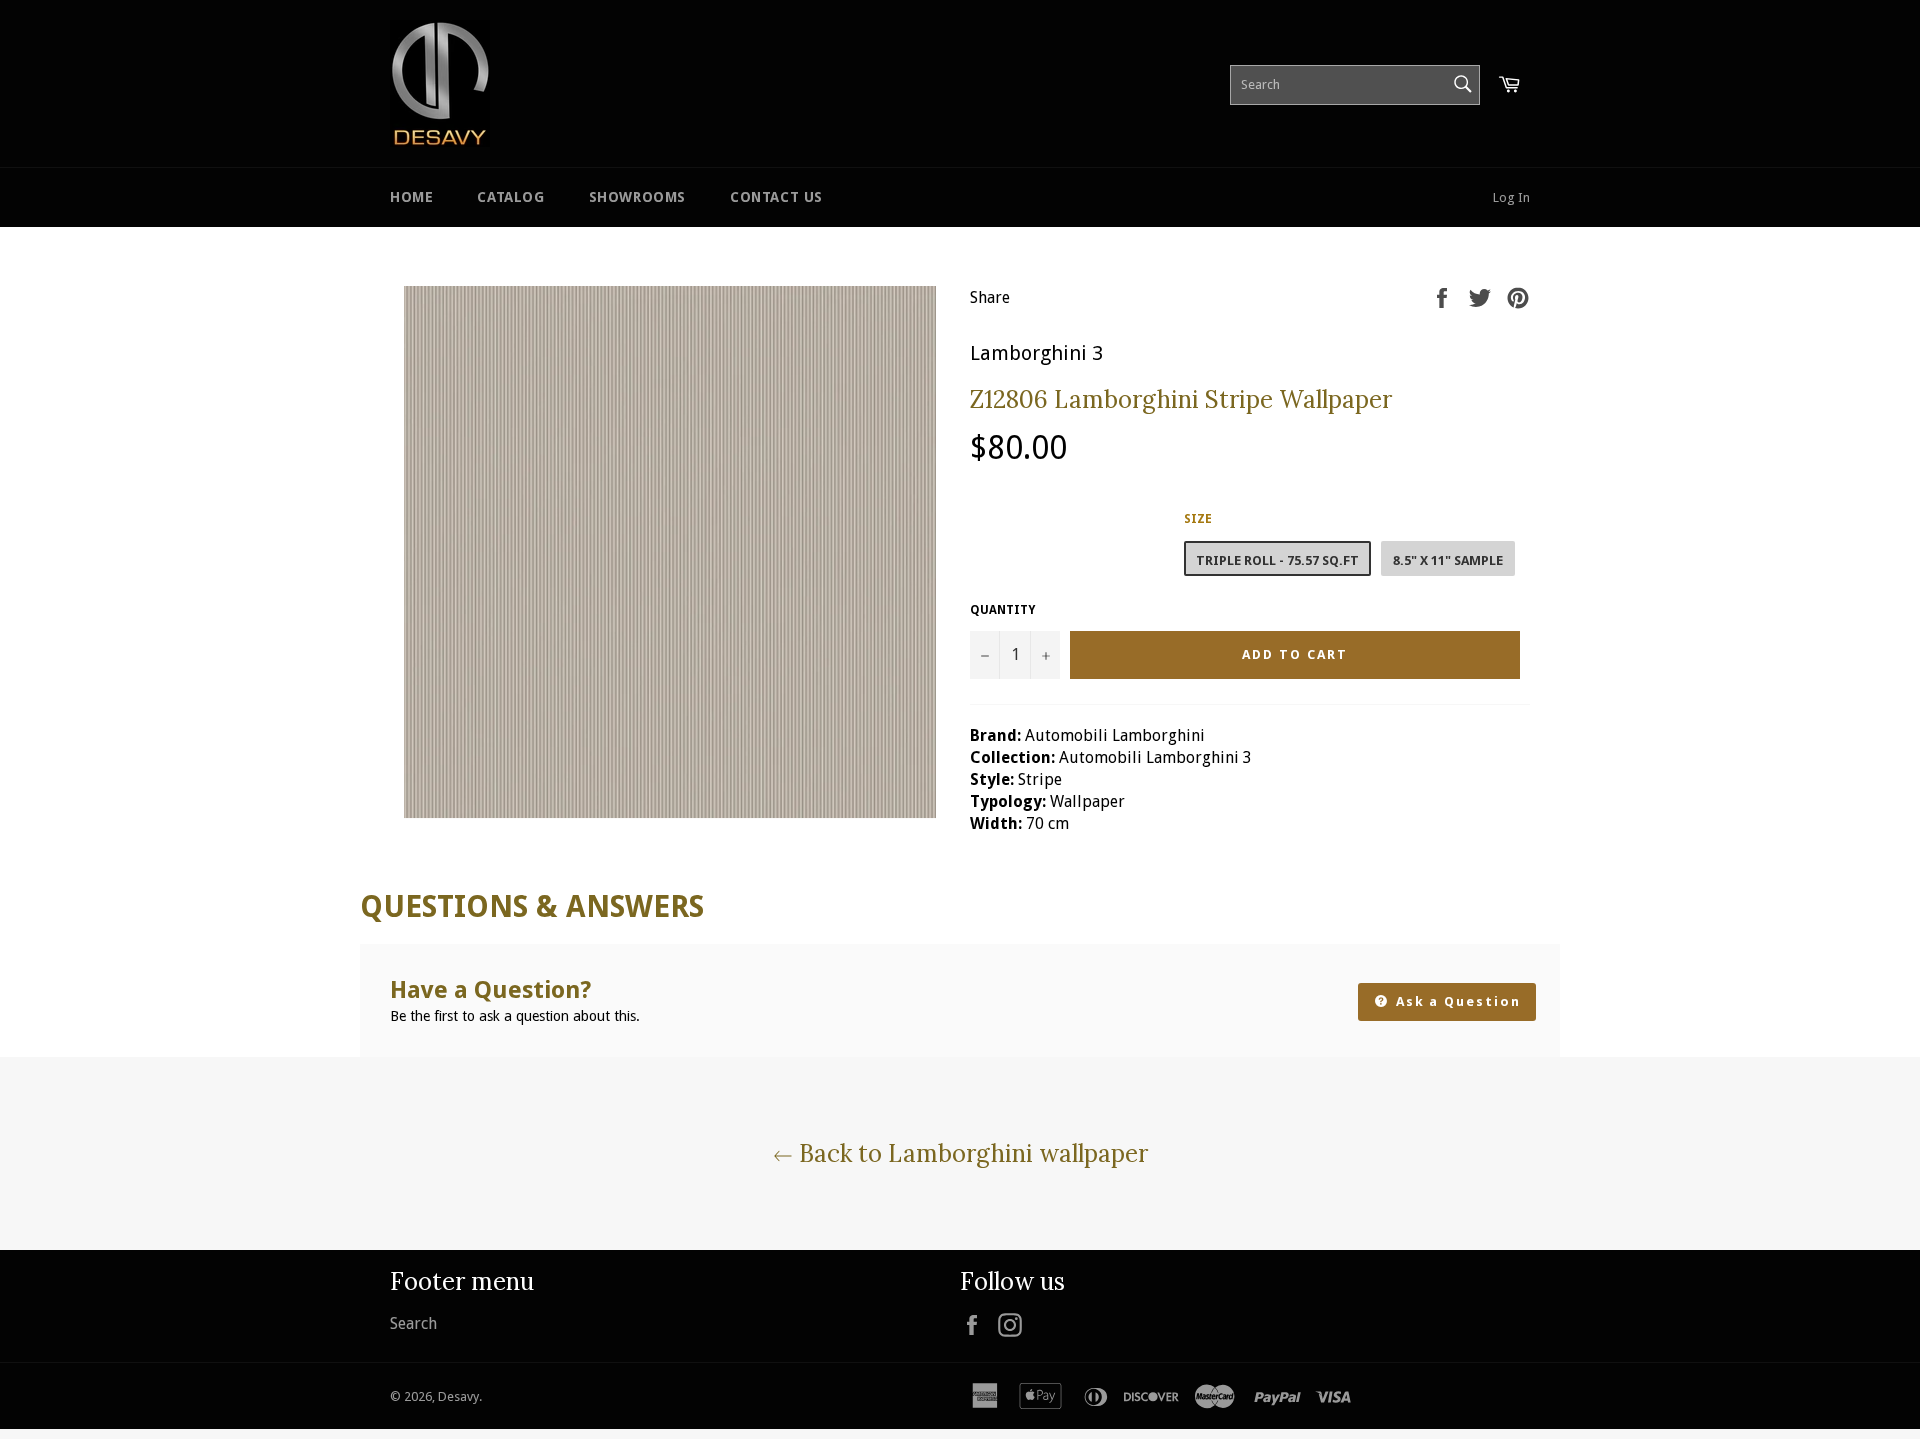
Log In (1511, 197)
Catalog (510, 197)
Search (413, 1323)
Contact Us (776, 197)
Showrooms (637, 197)
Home (411, 197)
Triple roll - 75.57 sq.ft (1277, 560)
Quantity (1002, 610)
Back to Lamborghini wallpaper (970, 1153)
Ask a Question (1456, 1001)
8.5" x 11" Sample (1448, 560)
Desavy (458, 1396)
